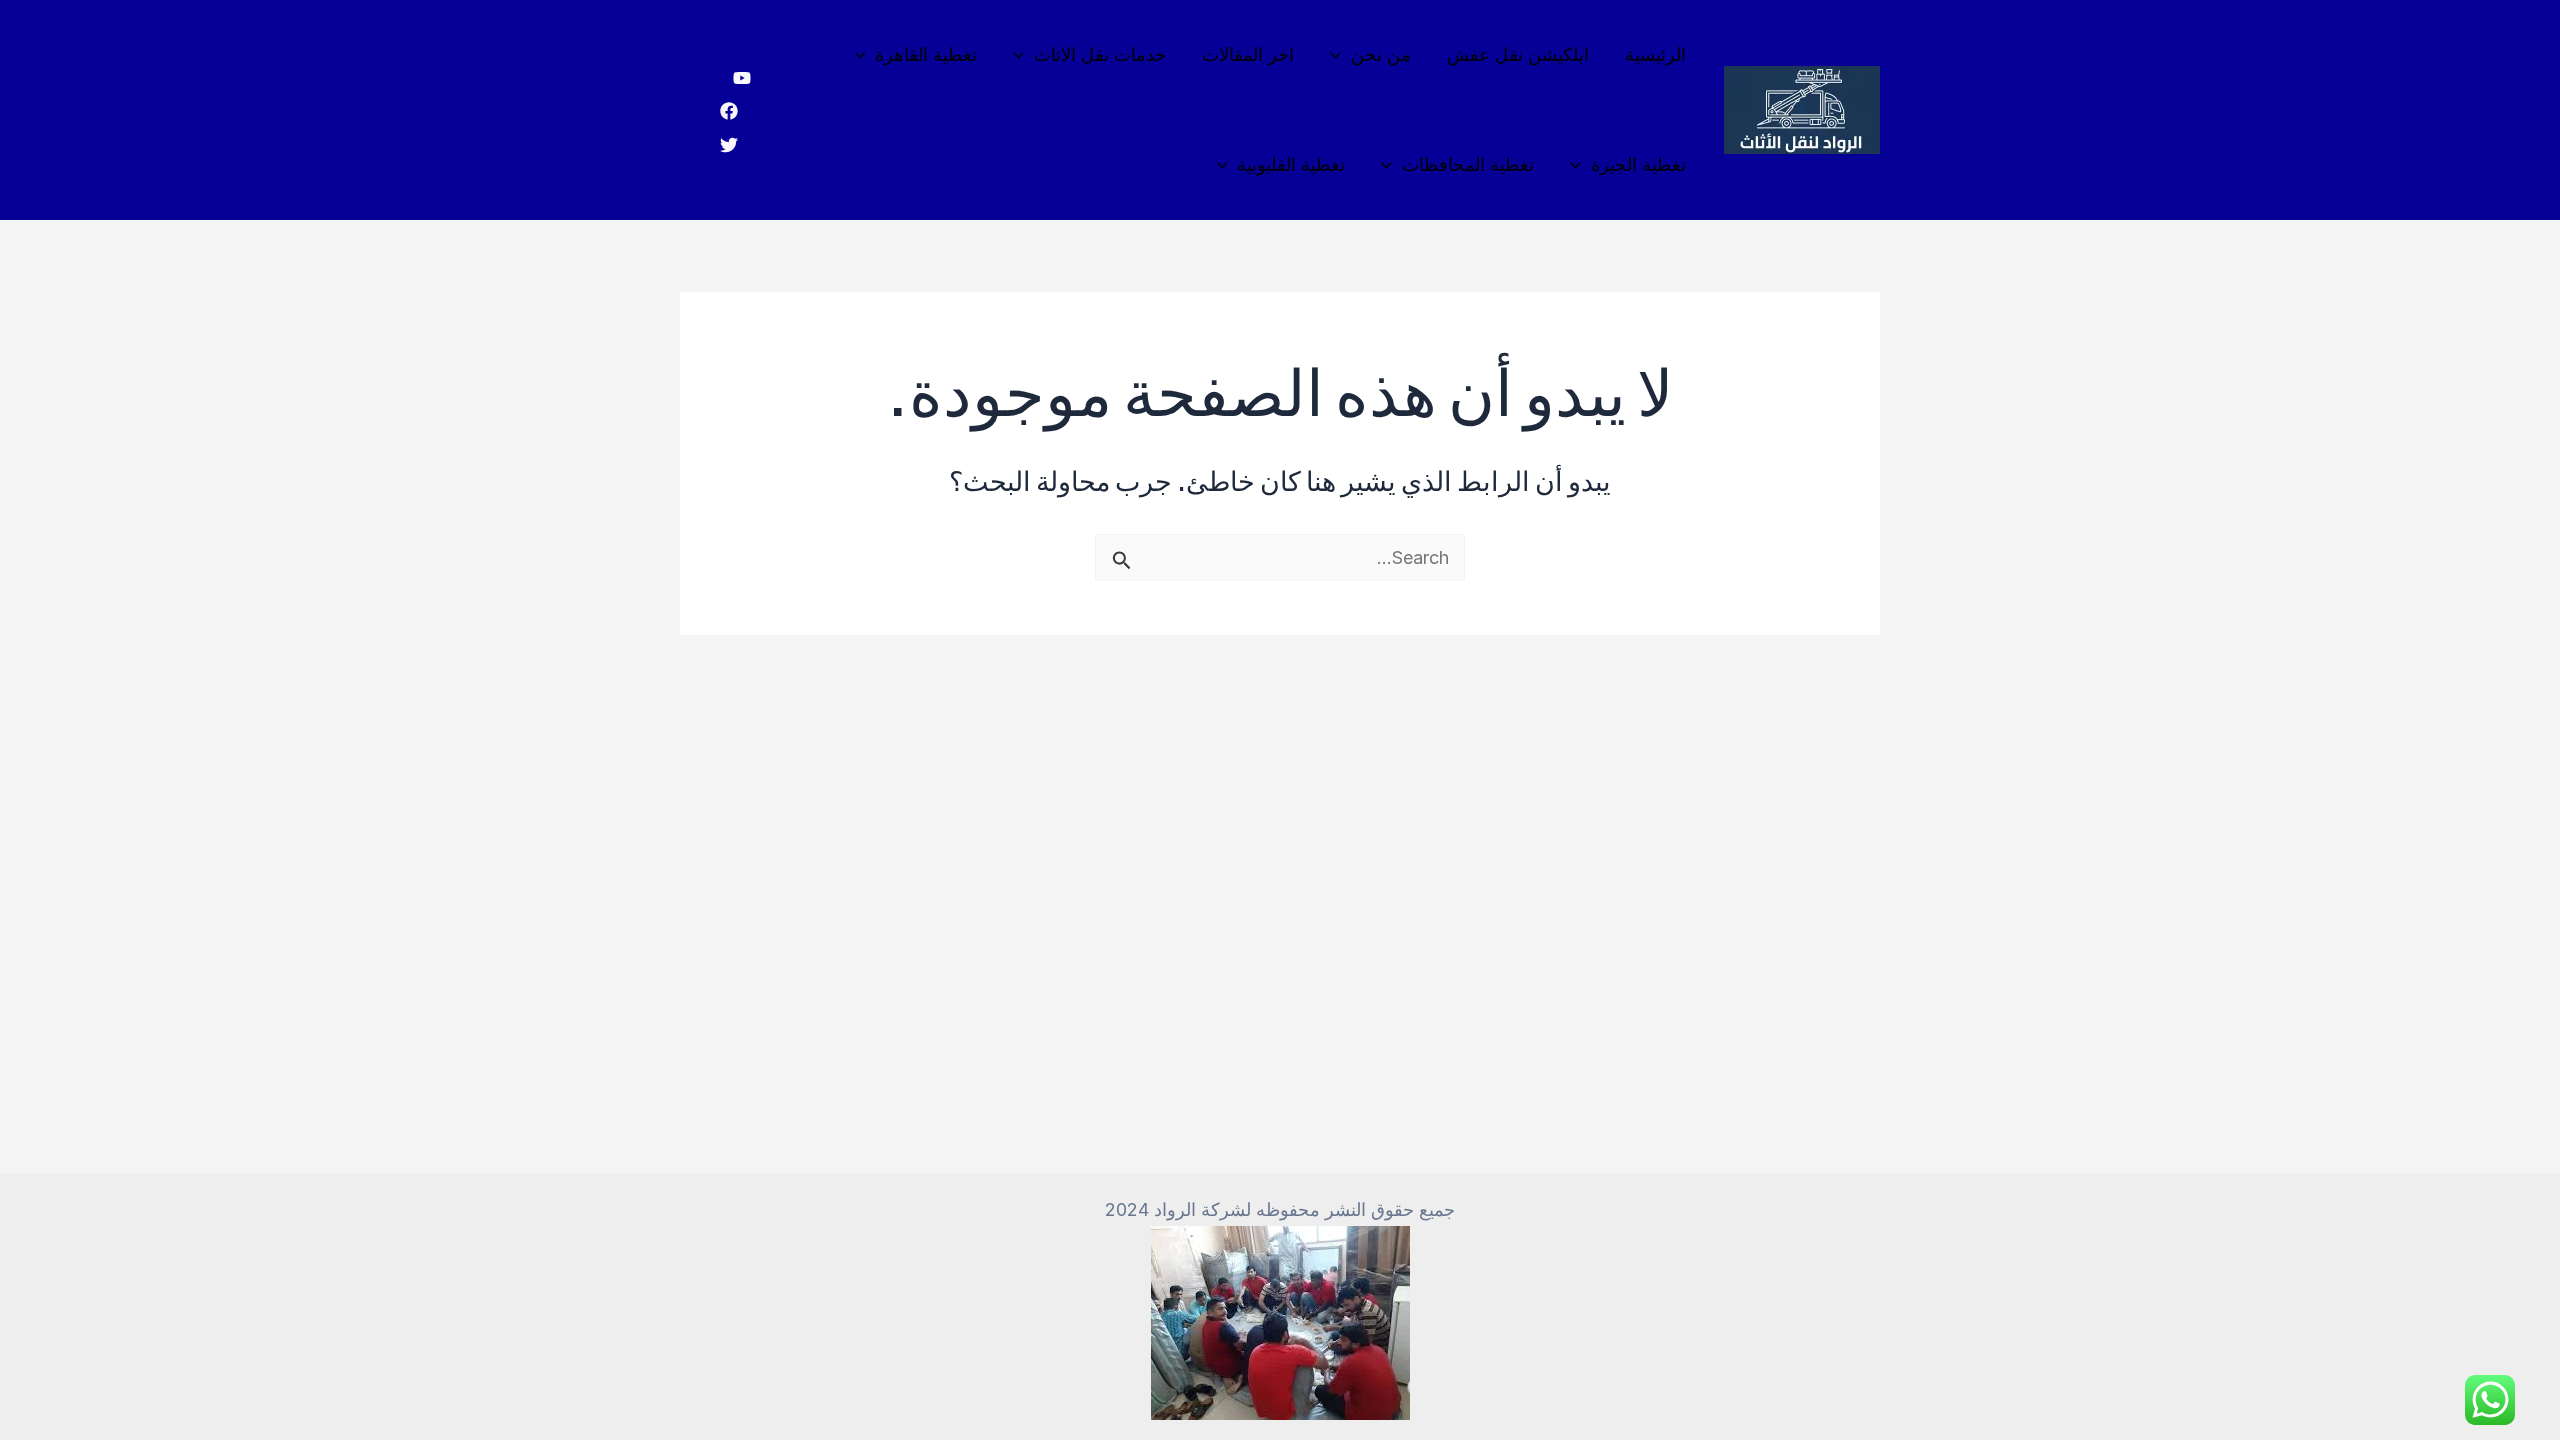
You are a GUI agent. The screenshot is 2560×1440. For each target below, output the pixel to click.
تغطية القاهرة (926, 54)
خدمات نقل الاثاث (1100, 54)
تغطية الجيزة (1638, 164)
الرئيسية (1655, 54)
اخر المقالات (1248, 54)
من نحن (1381, 54)
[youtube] (742, 78)
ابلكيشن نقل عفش (1518, 54)
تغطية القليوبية (1291, 164)
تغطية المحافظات (1468, 164)
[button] (1340, 55)
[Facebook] (729, 111)
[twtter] (729, 145)
